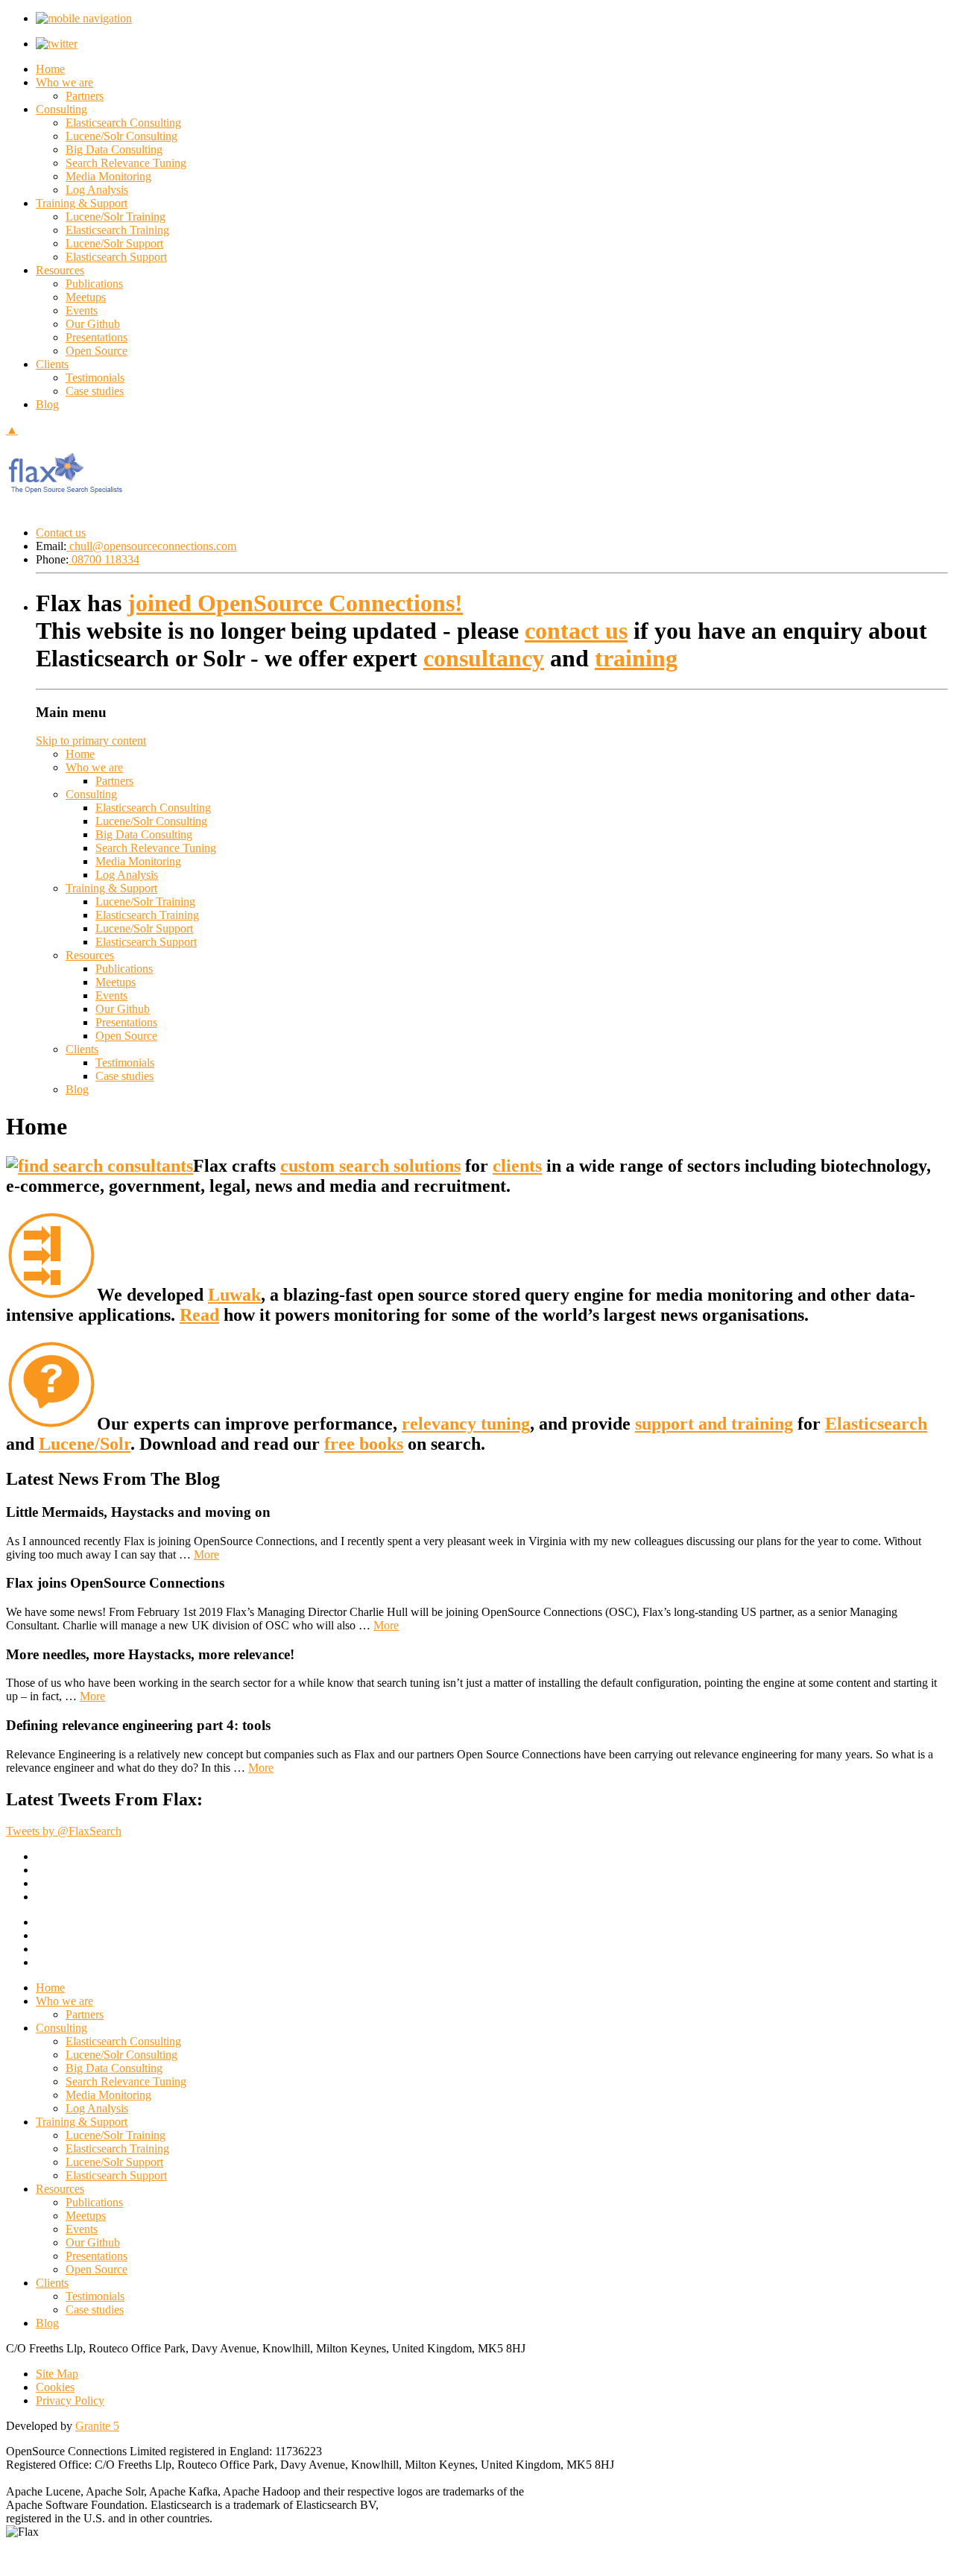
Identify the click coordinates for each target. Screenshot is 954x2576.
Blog (47, 404)
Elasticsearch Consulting (123, 123)
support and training (714, 1424)
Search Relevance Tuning (126, 163)
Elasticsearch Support (116, 257)
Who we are (64, 82)
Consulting (61, 109)
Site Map (57, 2374)
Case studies (95, 391)
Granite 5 (97, 2426)
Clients (52, 364)
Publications (94, 284)
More (206, 1554)
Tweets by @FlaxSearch (64, 1831)
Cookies (55, 2387)
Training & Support (82, 203)
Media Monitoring (108, 176)
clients (517, 1166)
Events (82, 310)
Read (199, 1315)
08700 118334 (104, 559)
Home (50, 69)
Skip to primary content (91, 741)
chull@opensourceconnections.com (151, 546)
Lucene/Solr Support (114, 243)
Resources (60, 270)
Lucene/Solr (85, 1444)
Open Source (97, 351)
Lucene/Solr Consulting (121, 136)
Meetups (86, 297)
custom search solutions (370, 1166)
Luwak (234, 1295)
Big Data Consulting (114, 149)
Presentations (97, 337)
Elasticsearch (876, 1424)
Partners (85, 96)
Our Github (93, 324)
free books (364, 1444)
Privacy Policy (70, 2400)
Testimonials (95, 378)
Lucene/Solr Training (116, 217)
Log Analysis (97, 190)
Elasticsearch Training (117, 230)
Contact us (61, 533)
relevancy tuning (466, 1424)
